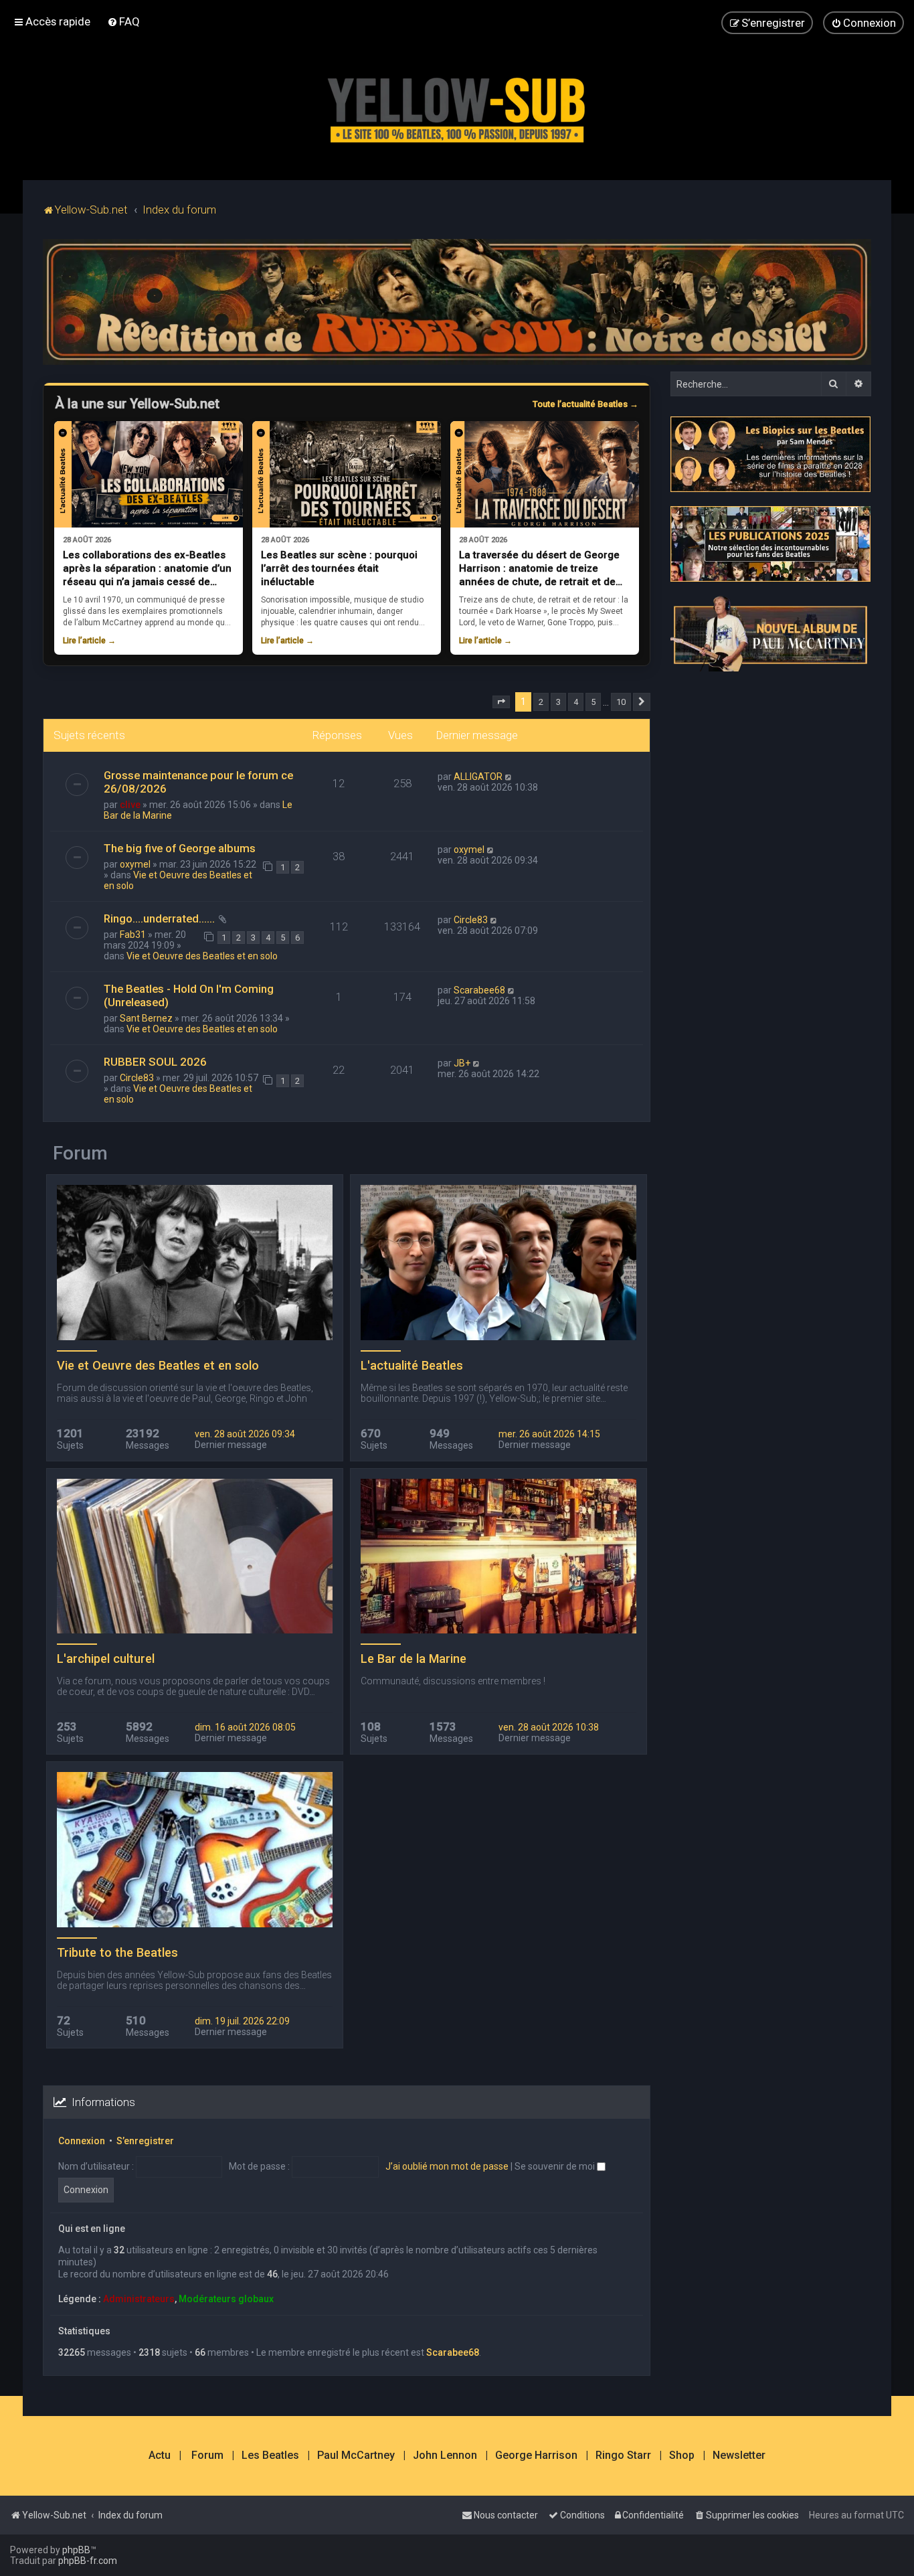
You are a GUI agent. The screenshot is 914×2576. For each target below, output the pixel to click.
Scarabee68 (479, 990)
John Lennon (445, 2456)
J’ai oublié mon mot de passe (447, 2166)
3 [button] (558, 702)
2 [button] (541, 702)
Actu (160, 2456)
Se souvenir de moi (556, 2166)
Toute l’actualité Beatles (585, 404)
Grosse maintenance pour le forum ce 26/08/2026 (198, 782)
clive (130, 805)
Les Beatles (270, 2456)
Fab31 (133, 935)
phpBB (76, 2550)
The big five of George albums (180, 848)
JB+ (462, 1063)
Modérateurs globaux (226, 2299)
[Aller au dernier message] (509, 777)
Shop (682, 2456)
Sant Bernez (146, 1018)
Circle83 (471, 920)
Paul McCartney (356, 2456)
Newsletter (739, 2456)
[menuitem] (123, 21)
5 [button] (593, 702)
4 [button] (576, 702)
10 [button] (621, 702)
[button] (501, 702)
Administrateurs (139, 2299)
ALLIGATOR (478, 777)
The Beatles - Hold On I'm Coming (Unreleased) (189, 995)
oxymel (135, 864)
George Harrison (536, 2456)
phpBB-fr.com (88, 2561)
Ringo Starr (623, 2456)
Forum (207, 2456)
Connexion (82, 2141)
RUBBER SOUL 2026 (155, 1062)
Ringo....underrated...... (159, 918)
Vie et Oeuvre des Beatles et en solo (202, 956)
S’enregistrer (145, 2141)
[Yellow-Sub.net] (457, 107)
